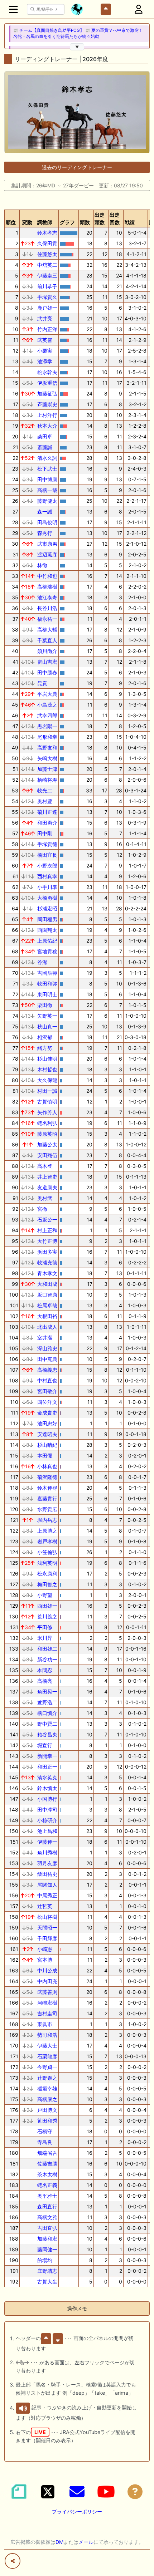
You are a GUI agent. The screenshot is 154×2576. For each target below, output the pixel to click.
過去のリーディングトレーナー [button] (77, 167)
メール (86, 2542)
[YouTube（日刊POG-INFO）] (106, 2492)
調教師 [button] (45, 222)
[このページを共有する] (13, 2561)
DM (59, 2542)
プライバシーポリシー (77, 2511)
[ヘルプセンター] (135, 2492)
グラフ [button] (67, 222)
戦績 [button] (130, 222)
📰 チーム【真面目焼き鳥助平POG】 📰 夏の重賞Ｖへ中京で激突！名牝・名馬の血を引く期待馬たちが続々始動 (78, 33)
